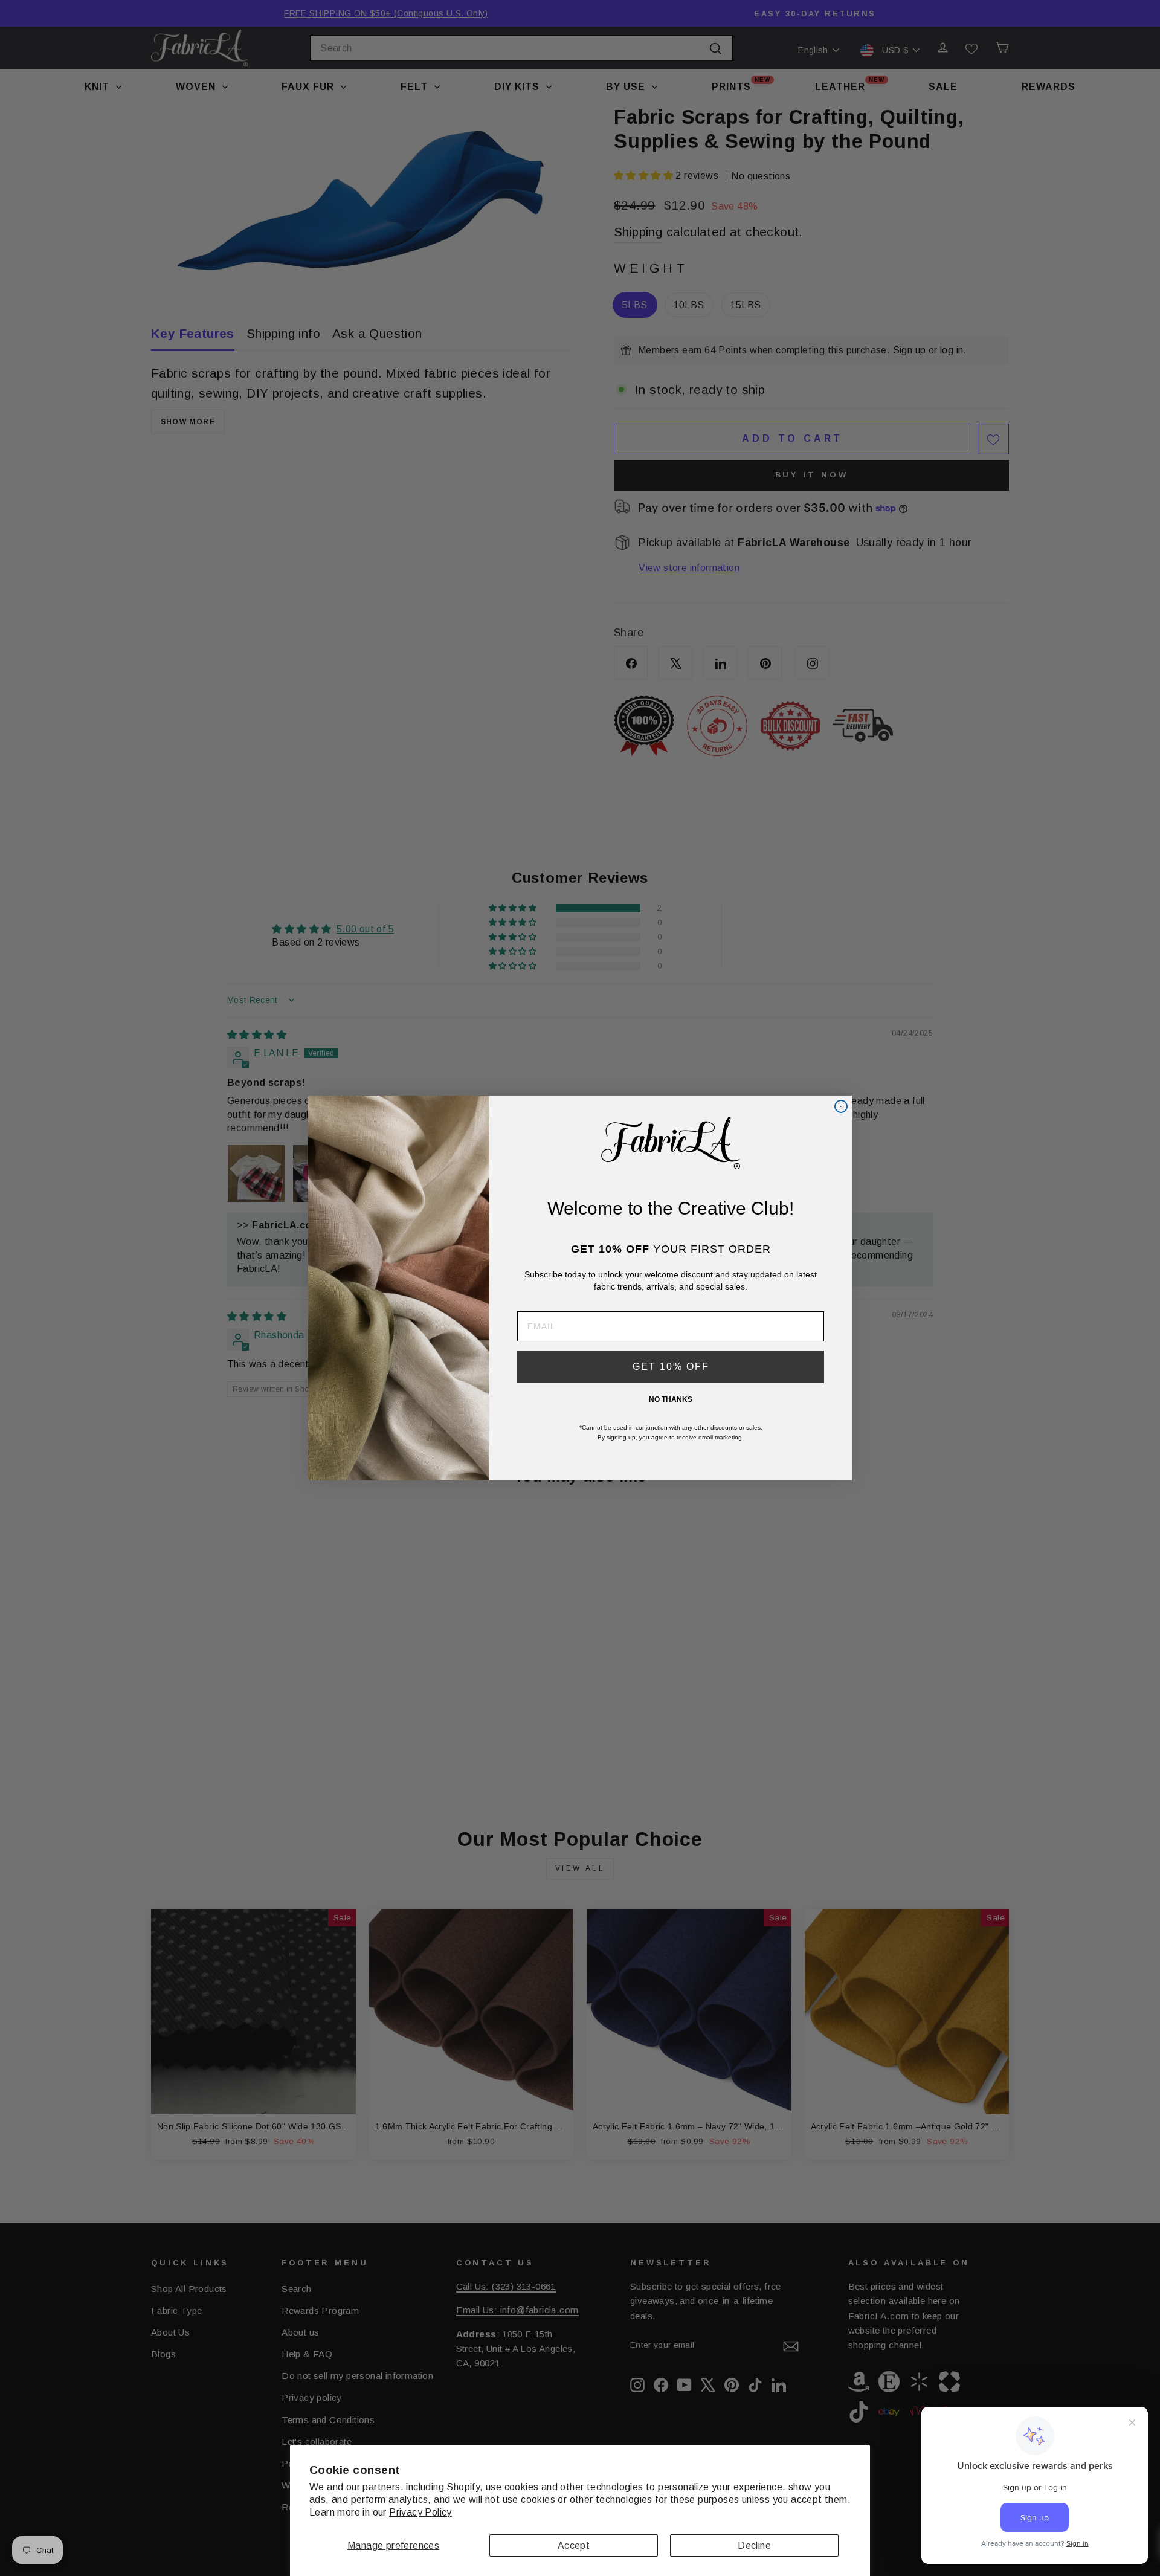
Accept (574, 2545)
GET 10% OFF (671, 1367)
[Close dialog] (841, 1106)
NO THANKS (671, 1399)
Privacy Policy (420, 2512)
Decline (754, 2545)
